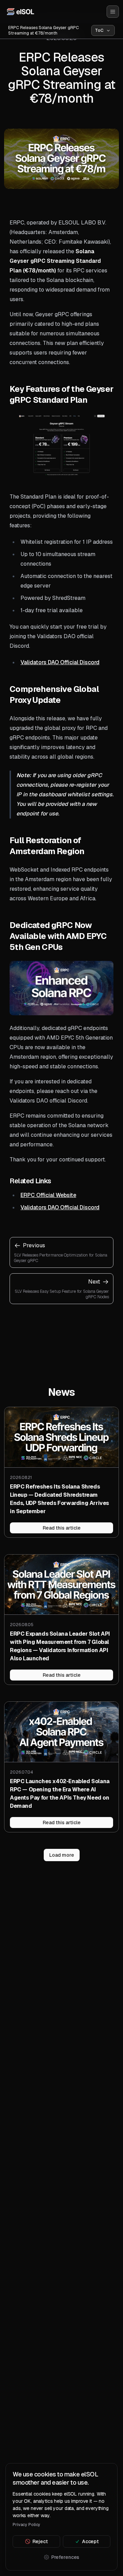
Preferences (65, 2557)
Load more (62, 1855)
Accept (90, 2541)
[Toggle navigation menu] (113, 12)
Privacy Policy (26, 2525)
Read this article (62, 1528)
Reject (40, 2541)
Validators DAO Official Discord (60, 662)
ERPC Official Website (48, 1195)
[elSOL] (20, 11)
